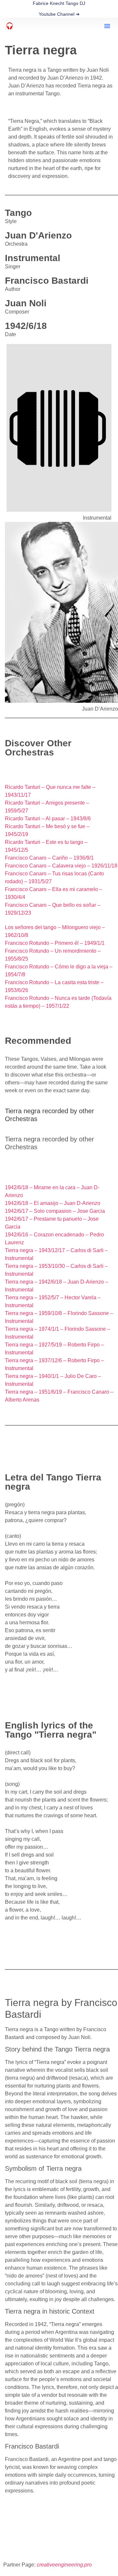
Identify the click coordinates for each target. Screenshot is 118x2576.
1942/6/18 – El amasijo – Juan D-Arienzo (53, 1203)
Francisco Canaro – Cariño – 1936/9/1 (49, 858)
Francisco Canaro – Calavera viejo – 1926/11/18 (61, 866)
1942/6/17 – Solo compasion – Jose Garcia (55, 1211)
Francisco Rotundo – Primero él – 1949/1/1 (55, 943)
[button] (107, 26)
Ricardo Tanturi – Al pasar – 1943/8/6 (48, 819)
